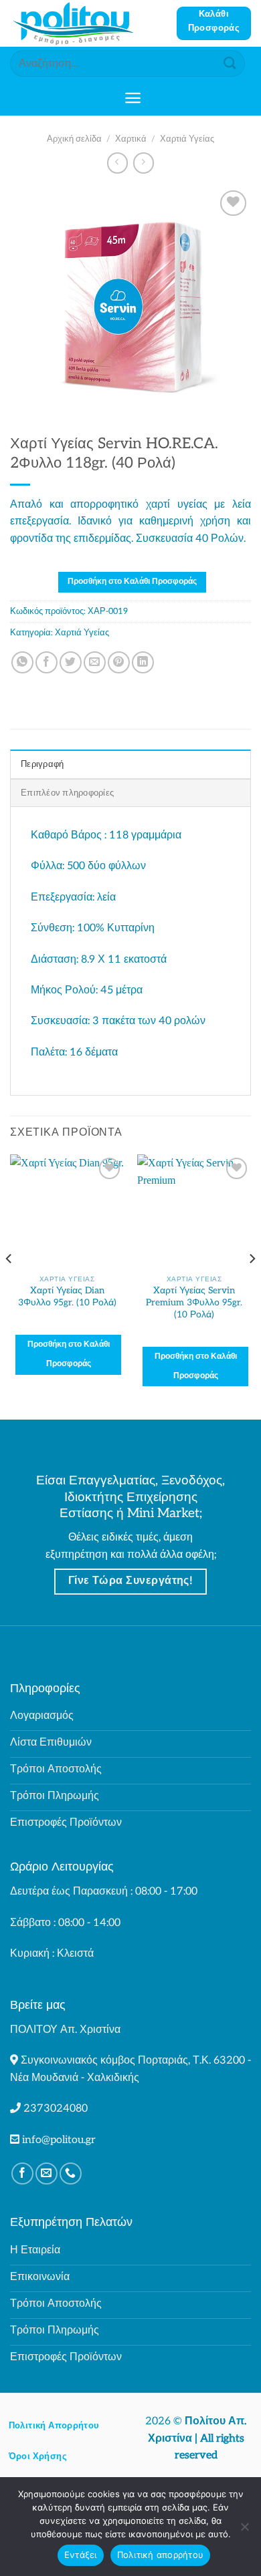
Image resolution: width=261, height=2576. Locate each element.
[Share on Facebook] (47, 662)
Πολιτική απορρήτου (161, 2555)
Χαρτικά (131, 139)
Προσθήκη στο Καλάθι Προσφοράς (132, 582)
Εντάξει (81, 2555)
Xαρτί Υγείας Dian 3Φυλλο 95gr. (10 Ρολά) (67, 1297)
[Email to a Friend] (95, 662)
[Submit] (230, 63)
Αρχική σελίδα (74, 139)
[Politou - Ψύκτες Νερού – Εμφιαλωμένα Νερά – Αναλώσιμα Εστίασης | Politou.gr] (88, 23)
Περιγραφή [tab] (42, 764)
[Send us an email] (47, 2173)
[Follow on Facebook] (22, 2173)
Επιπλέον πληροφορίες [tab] (67, 793)
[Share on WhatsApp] (22, 662)
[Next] (252, 1285)
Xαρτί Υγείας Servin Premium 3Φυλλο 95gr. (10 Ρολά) (194, 1302)
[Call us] (71, 2173)
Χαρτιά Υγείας (187, 139)
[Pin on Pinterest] (119, 662)
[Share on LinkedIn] (143, 662)
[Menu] (133, 98)
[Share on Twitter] (71, 662)
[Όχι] (244, 2531)
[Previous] (9, 1285)
